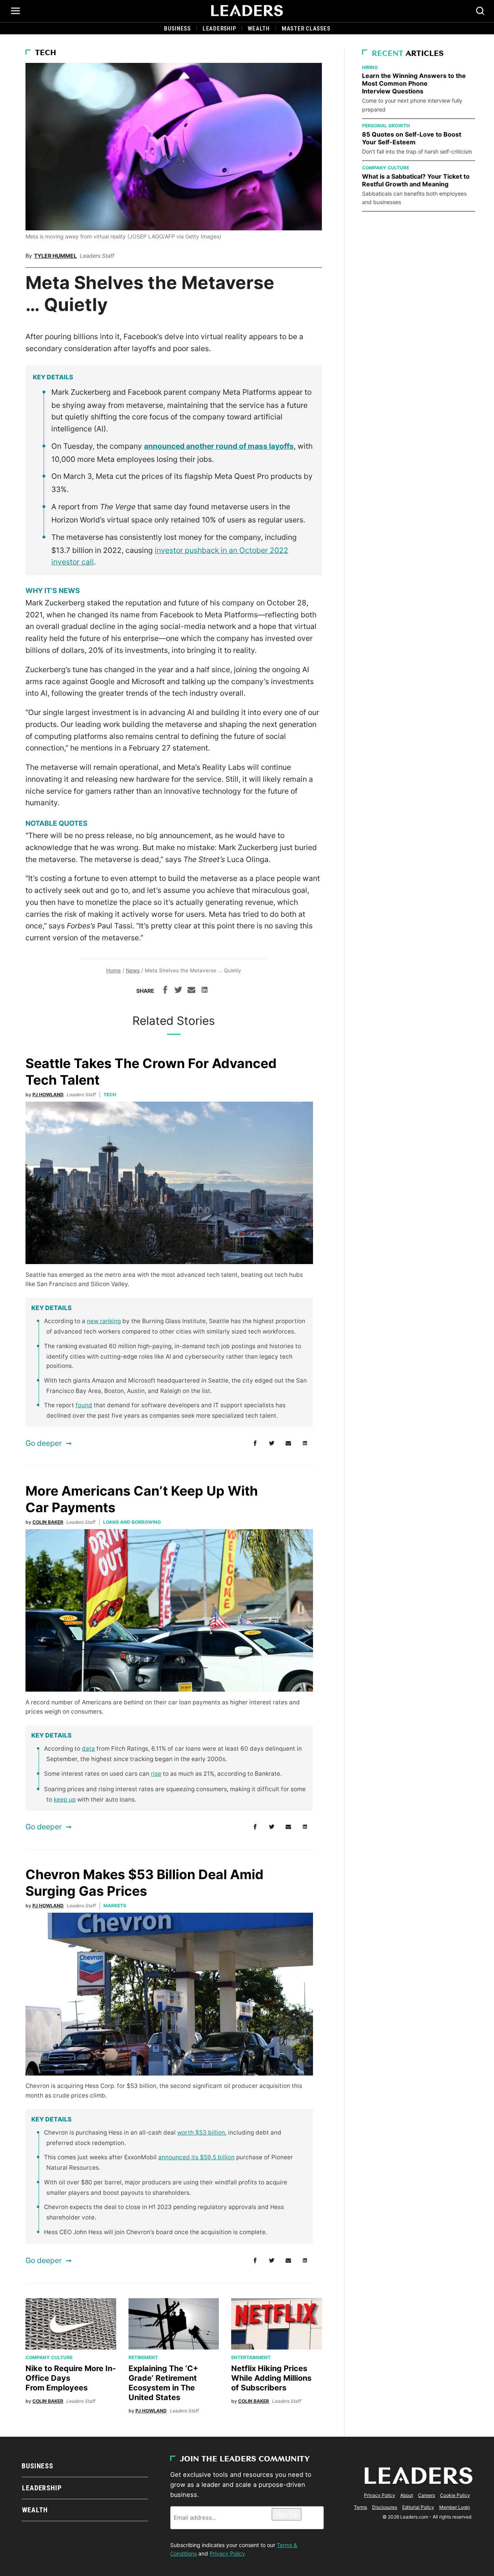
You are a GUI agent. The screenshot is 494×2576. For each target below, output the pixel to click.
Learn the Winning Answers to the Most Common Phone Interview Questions (414, 83)
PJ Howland (48, 1094)
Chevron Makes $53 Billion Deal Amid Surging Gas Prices (145, 1883)
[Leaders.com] (247, 11)
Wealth (259, 29)
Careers (426, 2495)
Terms (360, 2507)
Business (177, 29)
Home (113, 970)
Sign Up (287, 2514)
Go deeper (44, 1443)
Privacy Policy (227, 2553)
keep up (65, 1799)
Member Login (455, 2507)
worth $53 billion (201, 2132)
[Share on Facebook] (165, 991)
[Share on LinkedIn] (205, 991)
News (133, 970)
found (84, 1405)
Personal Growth (386, 126)
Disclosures (385, 2507)
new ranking (104, 1321)
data (88, 1749)
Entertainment (251, 2357)
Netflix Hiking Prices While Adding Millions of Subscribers (271, 2378)
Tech (46, 53)
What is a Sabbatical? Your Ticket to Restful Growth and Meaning (416, 180)
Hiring (370, 67)
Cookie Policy (455, 2495)
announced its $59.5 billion (196, 2157)
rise (156, 1774)
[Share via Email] (191, 991)
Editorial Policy (418, 2507)
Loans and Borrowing (132, 1522)
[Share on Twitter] (178, 991)
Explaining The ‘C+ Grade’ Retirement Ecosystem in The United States (163, 2383)
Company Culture (49, 2357)
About (407, 2495)
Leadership (219, 29)
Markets (115, 1906)
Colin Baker (48, 1522)
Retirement (143, 2357)
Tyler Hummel (55, 256)
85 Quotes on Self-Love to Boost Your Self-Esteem (412, 138)
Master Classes (306, 29)
